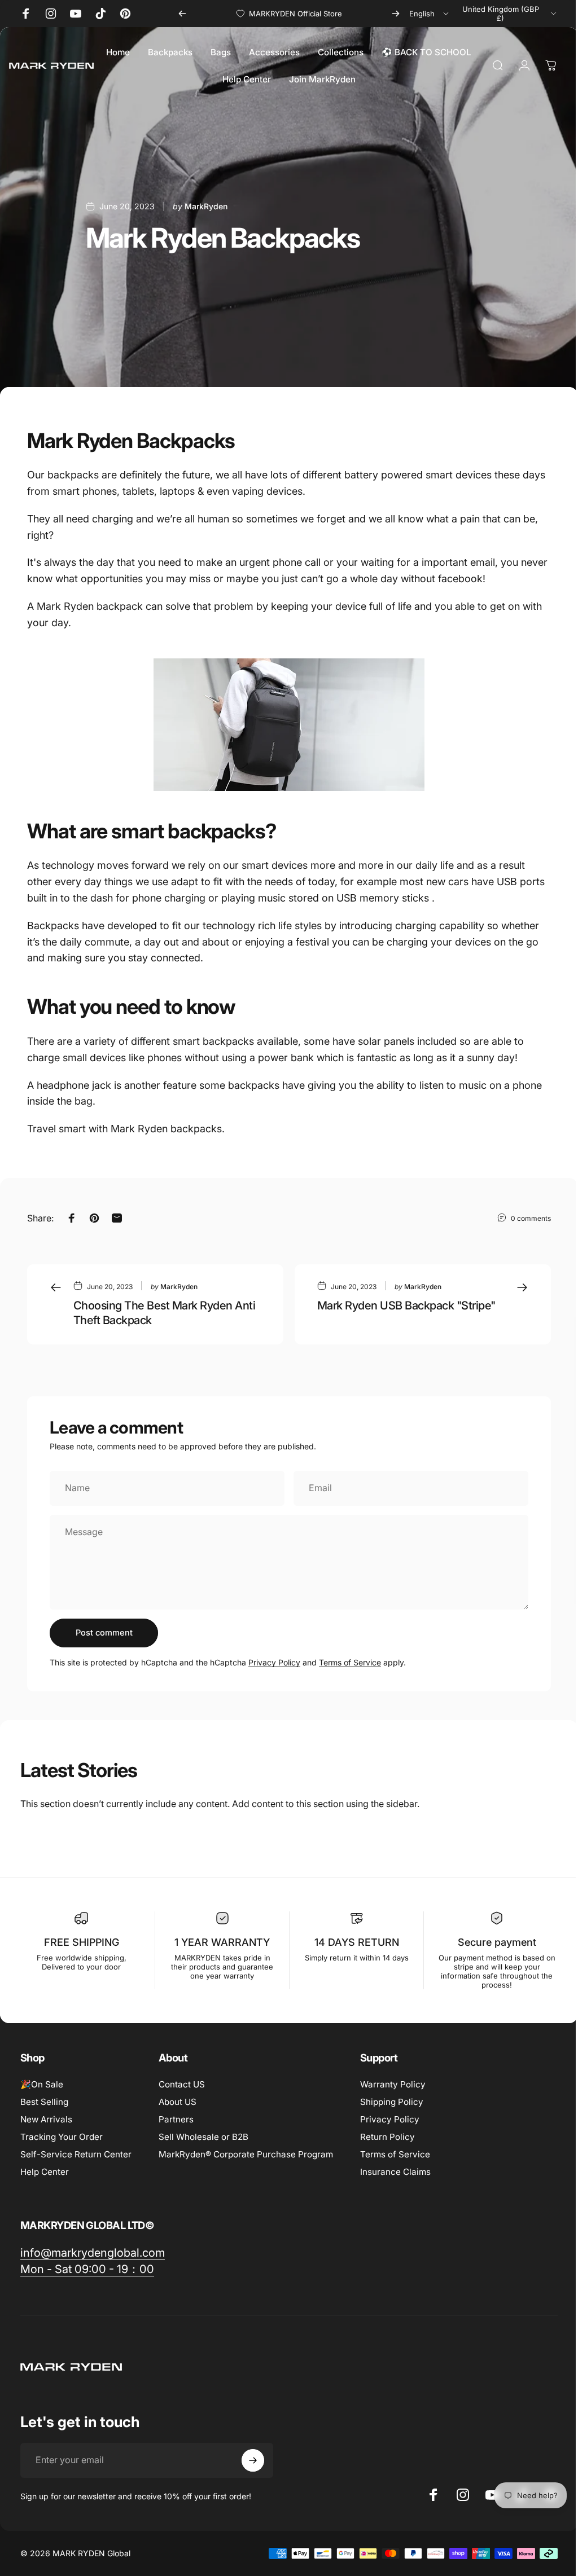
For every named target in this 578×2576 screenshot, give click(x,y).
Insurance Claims (395, 2172)
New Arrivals (46, 2119)
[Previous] (182, 14)
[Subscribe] (253, 2460)
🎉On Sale (42, 2084)
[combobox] (430, 14)
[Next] (396, 14)
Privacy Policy (274, 1662)
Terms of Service (350, 1662)
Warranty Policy (393, 2084)
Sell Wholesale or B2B (203, 2137)
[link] (93, 2253)
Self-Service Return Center (76, 2154)
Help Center (45, 2172)
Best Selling (44, 2102)
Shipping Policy (392, 2102)
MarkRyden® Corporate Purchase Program (246, 2154)
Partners (176, 2119)
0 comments (531, 1218)
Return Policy (387, 2137)
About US (178, 2102)
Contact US (182, 2084)
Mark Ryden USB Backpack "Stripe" (406, 1305)
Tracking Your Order (62, 2137)
